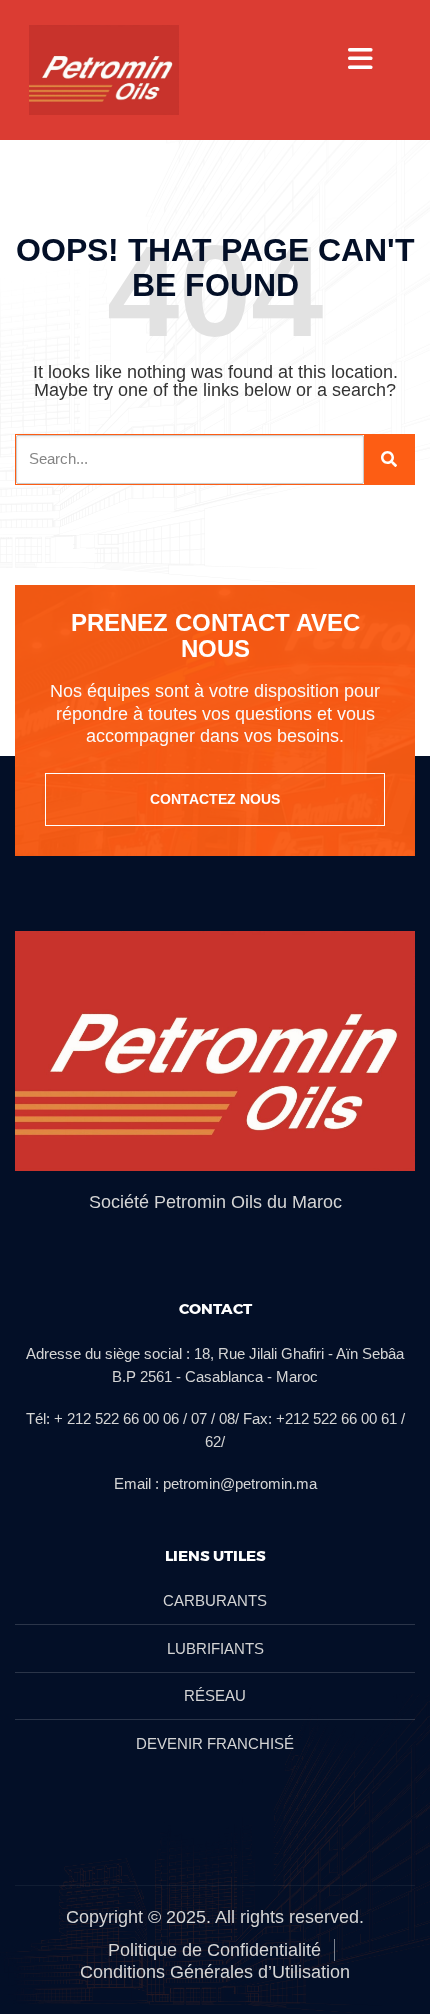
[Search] (389, 459)
